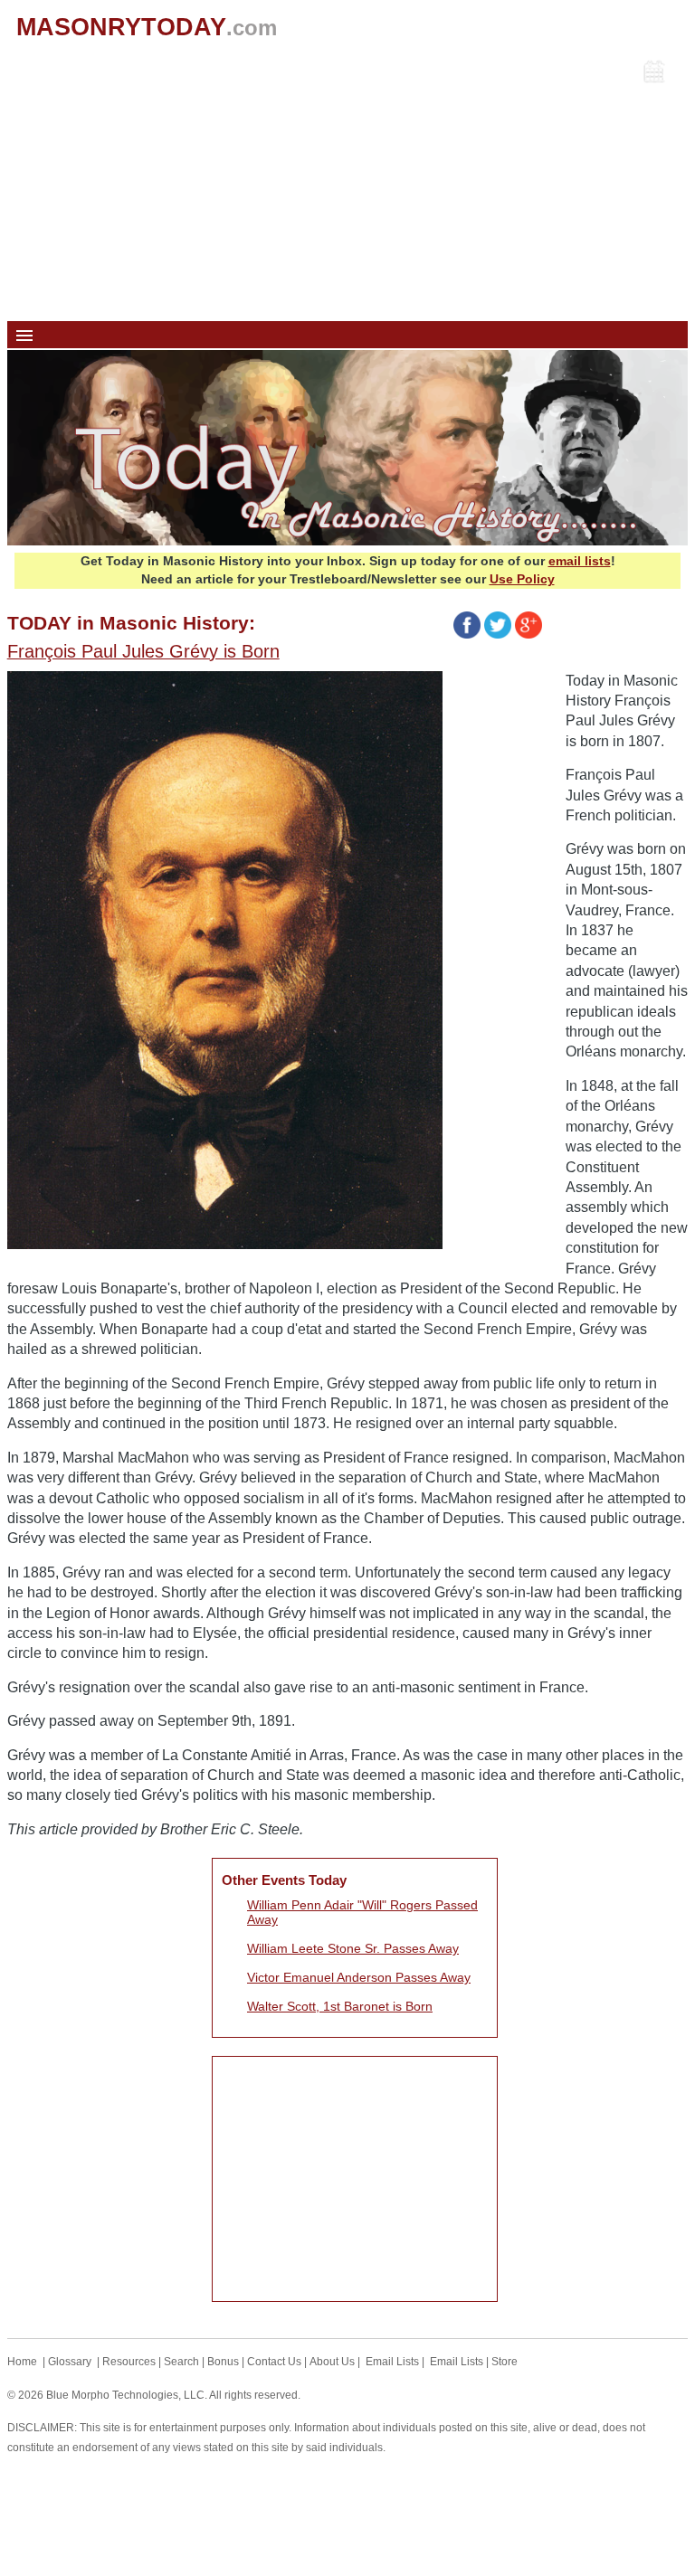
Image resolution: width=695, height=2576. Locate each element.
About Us (332, 2362)
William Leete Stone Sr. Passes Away (353, 1948)
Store (505, 2362)
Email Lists (392, 2362)
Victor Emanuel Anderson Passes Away (359, 1977)
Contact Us (274, 2362)
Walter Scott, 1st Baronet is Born (340, 2006)
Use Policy (522, 579)
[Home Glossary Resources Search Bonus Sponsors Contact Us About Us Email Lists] (348, 335)
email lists (580, 561)
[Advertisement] (348, 185)
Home (22, 2362)
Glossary (70, 2362)
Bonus (223, 2362)
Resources (129, 2362)
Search (181, 2362)
